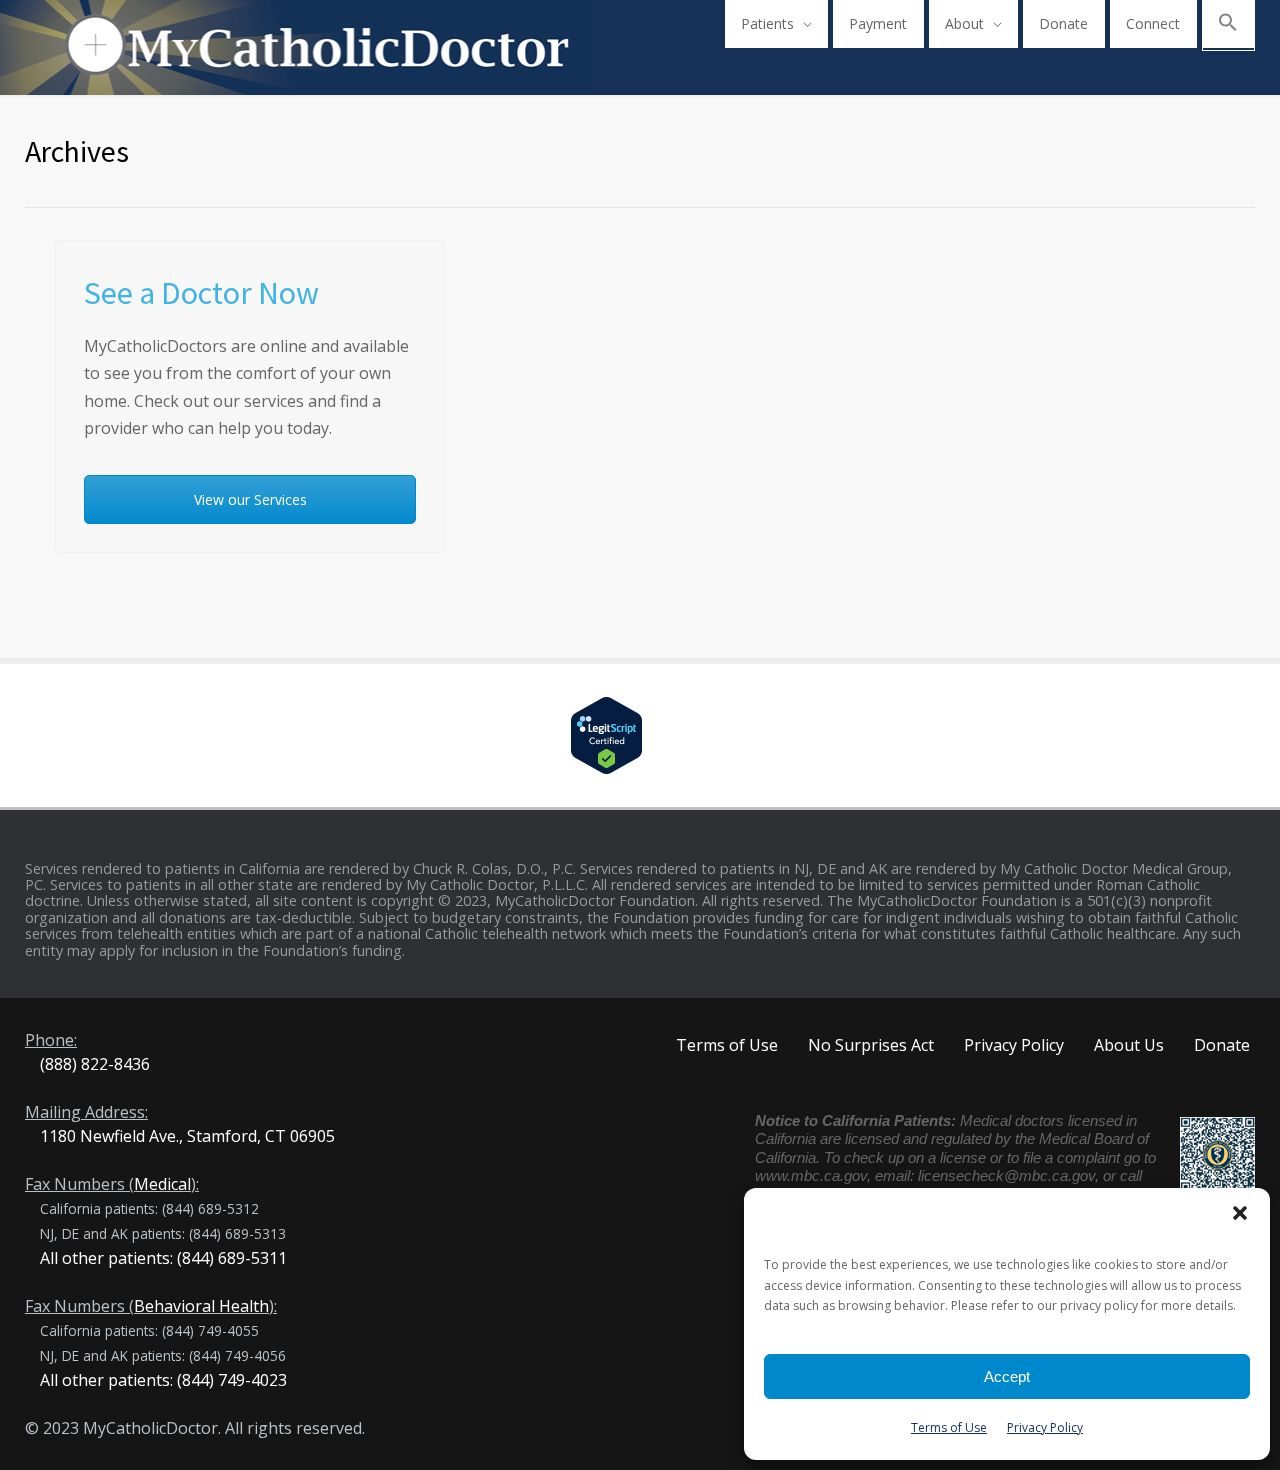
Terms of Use (949, 1427)
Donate (1063, 23)
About (964, 23)
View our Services (250, 499)
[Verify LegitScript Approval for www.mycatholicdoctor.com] (640, 735)
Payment (878, 23)
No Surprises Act (871, 1045)
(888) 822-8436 (95, 1064)
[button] (1240, 1213)
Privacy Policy (1045, 1427)
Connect (1153, 23)
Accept (1007, 1376)
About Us (1129, 1045)
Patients (767, 23)
